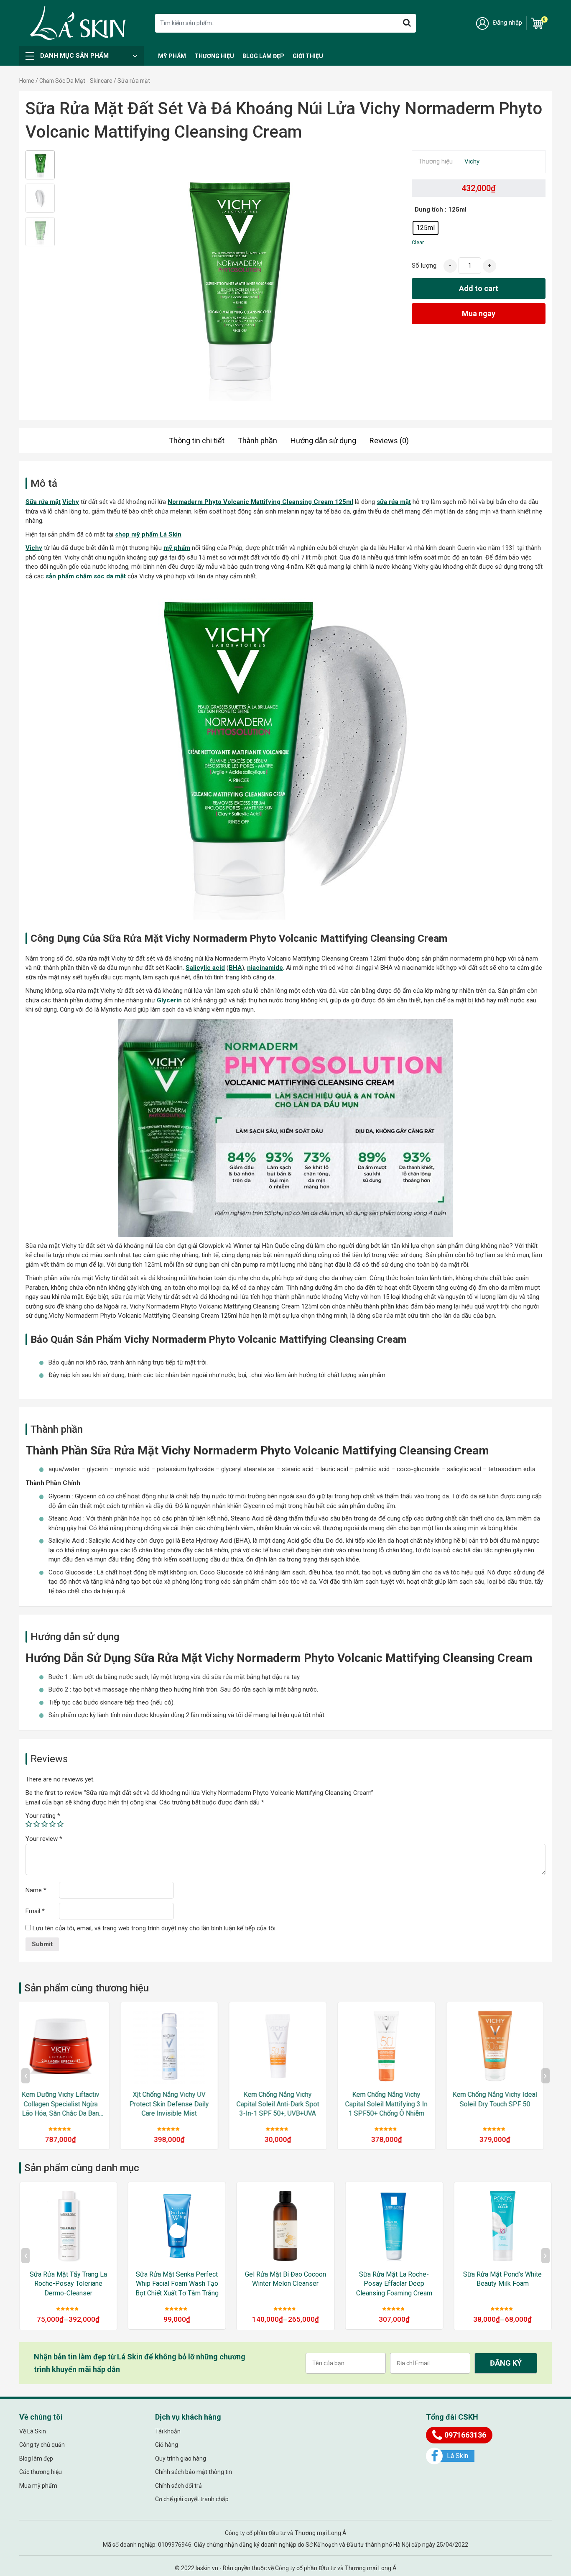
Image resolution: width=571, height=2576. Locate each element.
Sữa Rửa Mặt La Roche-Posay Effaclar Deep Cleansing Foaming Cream (285, 2284)
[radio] (426, 228)
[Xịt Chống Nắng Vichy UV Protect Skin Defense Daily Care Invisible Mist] (68, 2046)
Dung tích (429, 210)
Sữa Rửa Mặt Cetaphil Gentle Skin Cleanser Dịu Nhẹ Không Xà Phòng (502, 2284)
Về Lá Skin (33, 2431)
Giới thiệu (308, 56)
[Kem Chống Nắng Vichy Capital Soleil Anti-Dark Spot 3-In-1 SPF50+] (502, 2046)
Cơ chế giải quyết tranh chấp (192, 2499)
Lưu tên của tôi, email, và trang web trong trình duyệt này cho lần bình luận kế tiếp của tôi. (155, 1928)
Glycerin (169, 1000)
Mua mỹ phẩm (38, 2486)
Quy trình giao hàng (181, 2458)
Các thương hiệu (41, 2472)
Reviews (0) (389, 441)
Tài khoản (168, 2431)
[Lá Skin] (78, 23)
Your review (44, 1839)
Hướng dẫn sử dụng (323, 441)
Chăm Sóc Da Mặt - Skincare (76, 81)
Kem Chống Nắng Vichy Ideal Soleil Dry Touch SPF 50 (394, 2099)
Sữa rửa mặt (43, 502)
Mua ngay (479, 313)
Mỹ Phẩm (172, 56)
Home (27, 81)
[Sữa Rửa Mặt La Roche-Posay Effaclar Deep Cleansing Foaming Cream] (285, 2226)
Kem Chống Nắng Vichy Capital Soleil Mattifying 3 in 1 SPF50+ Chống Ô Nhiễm (285, 2104)
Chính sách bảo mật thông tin (194, 2472)
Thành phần (257, 441)
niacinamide (265, 968)
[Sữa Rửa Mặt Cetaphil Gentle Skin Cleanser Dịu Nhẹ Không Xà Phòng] (502, 2226)
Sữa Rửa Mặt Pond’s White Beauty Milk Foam (394, 2279)
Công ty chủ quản (42, 2445)
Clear (418, 242)
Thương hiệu (214, 56)
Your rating (43, 1816)
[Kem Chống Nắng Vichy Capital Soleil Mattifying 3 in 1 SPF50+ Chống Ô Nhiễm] (285, 2046)
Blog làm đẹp (263, 56)
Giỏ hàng (167, 2445)
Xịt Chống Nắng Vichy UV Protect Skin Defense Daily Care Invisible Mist (68, 2104)
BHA (235, 968)
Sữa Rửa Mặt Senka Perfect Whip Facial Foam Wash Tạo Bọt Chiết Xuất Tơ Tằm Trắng (68, 2284)
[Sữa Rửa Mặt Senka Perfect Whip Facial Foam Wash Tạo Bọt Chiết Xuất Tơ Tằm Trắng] (68, 2226)
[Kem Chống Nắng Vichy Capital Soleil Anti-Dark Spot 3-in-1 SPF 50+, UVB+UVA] (177, 2046)
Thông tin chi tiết (197, 441)
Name (36, 1890)
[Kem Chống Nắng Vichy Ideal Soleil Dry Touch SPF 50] (394, 2046)
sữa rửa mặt (394, 502)
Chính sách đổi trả (178, 2486)
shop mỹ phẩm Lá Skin (148, 534)
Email (35, 1911)
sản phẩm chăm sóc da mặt (86, 576)
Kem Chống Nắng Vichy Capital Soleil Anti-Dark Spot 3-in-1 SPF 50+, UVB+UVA (177, 2104)
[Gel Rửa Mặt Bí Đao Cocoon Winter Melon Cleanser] (177, 2226)
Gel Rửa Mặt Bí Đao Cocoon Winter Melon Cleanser (177, 2279)
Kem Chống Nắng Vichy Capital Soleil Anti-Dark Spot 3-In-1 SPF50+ (502, 2104)
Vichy (472, 161)
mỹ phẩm (177, 548)
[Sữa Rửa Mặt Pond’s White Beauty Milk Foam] (394, 2226)
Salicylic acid (205, 968)
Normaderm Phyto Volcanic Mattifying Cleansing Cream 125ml (260, 502)
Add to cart (479, 288)
